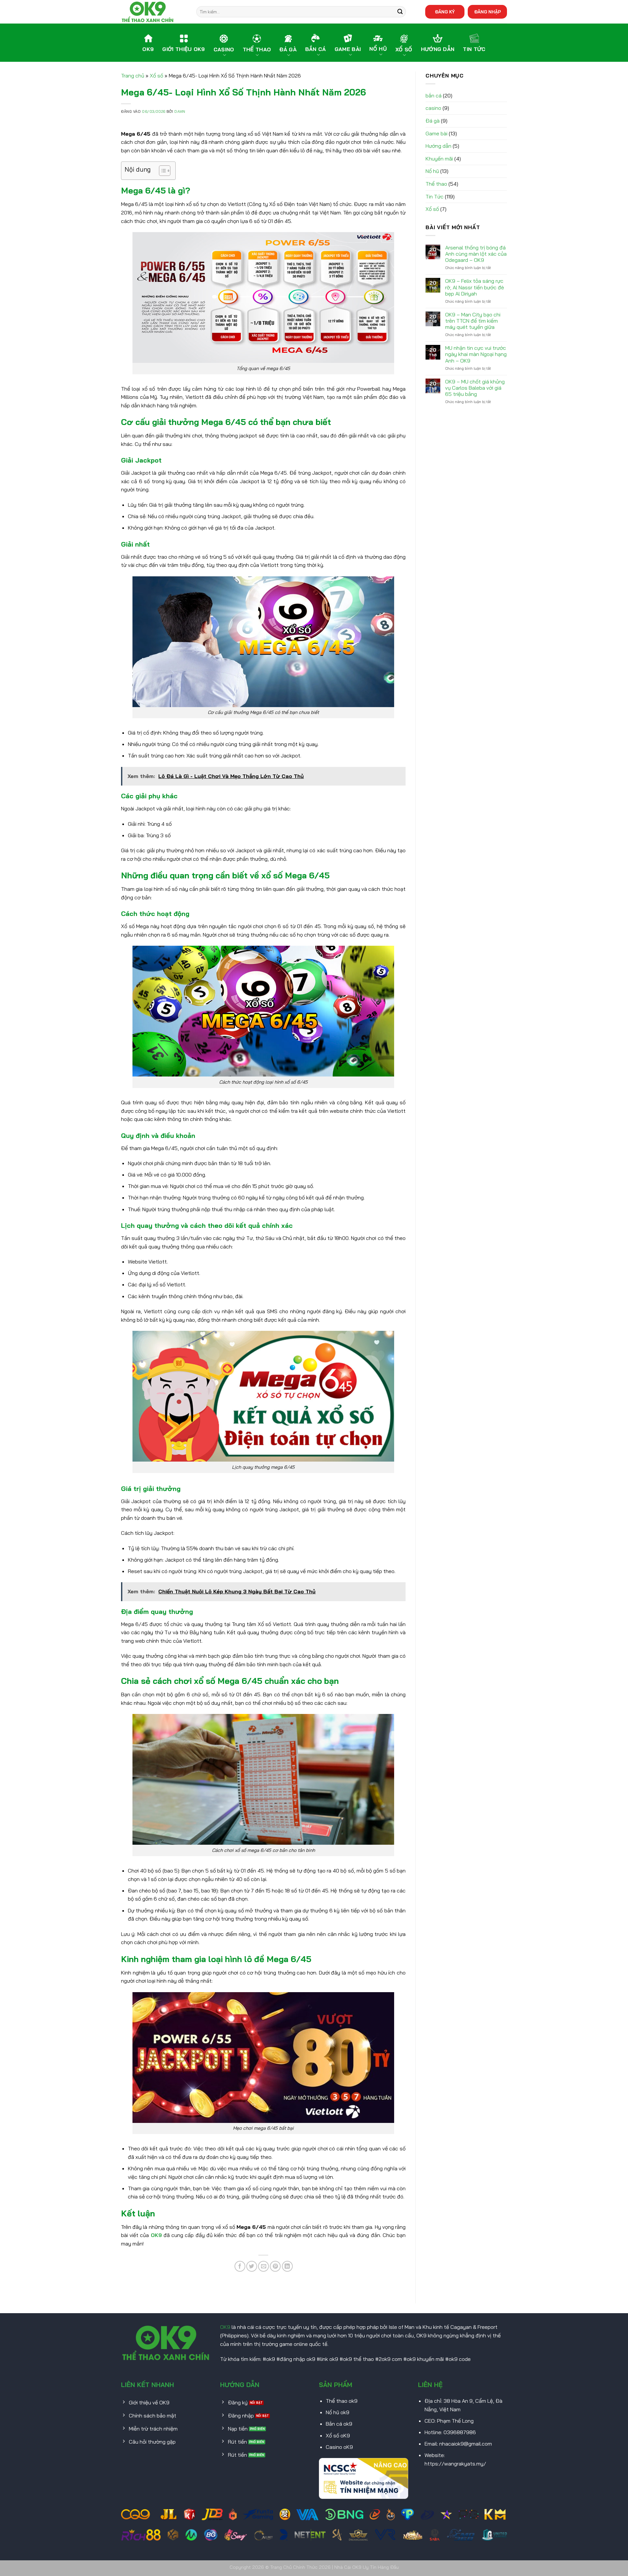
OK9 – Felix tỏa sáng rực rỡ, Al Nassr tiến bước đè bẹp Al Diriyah (475, 287)
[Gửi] (400, 12)
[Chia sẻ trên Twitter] (252, 2266)
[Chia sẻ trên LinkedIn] (287, 2266)
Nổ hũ (432, 171)
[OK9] (154, 12)
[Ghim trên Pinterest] (275, 2266)
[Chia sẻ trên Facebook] (240, 2266)
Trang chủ (133, 76)
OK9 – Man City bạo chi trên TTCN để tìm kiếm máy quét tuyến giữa (473, 321)
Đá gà (433, 121)
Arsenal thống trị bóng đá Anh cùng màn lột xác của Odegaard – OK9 (476, 254)
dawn (180, 111)
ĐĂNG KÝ (445, 12)
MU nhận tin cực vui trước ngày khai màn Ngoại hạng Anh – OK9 (476, 354)
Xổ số (157, 76)
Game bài (436, 133)
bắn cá (434, 95)
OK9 (156, 2235)
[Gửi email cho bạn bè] (263, 2266)
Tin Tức (435, 196)
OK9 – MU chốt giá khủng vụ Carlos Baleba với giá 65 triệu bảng (475, 388)
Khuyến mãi (439, 159)
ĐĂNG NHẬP (488, 12)
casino (433, 108)
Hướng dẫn (438, 146)
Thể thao (436, 184)
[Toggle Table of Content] (161, 171)
